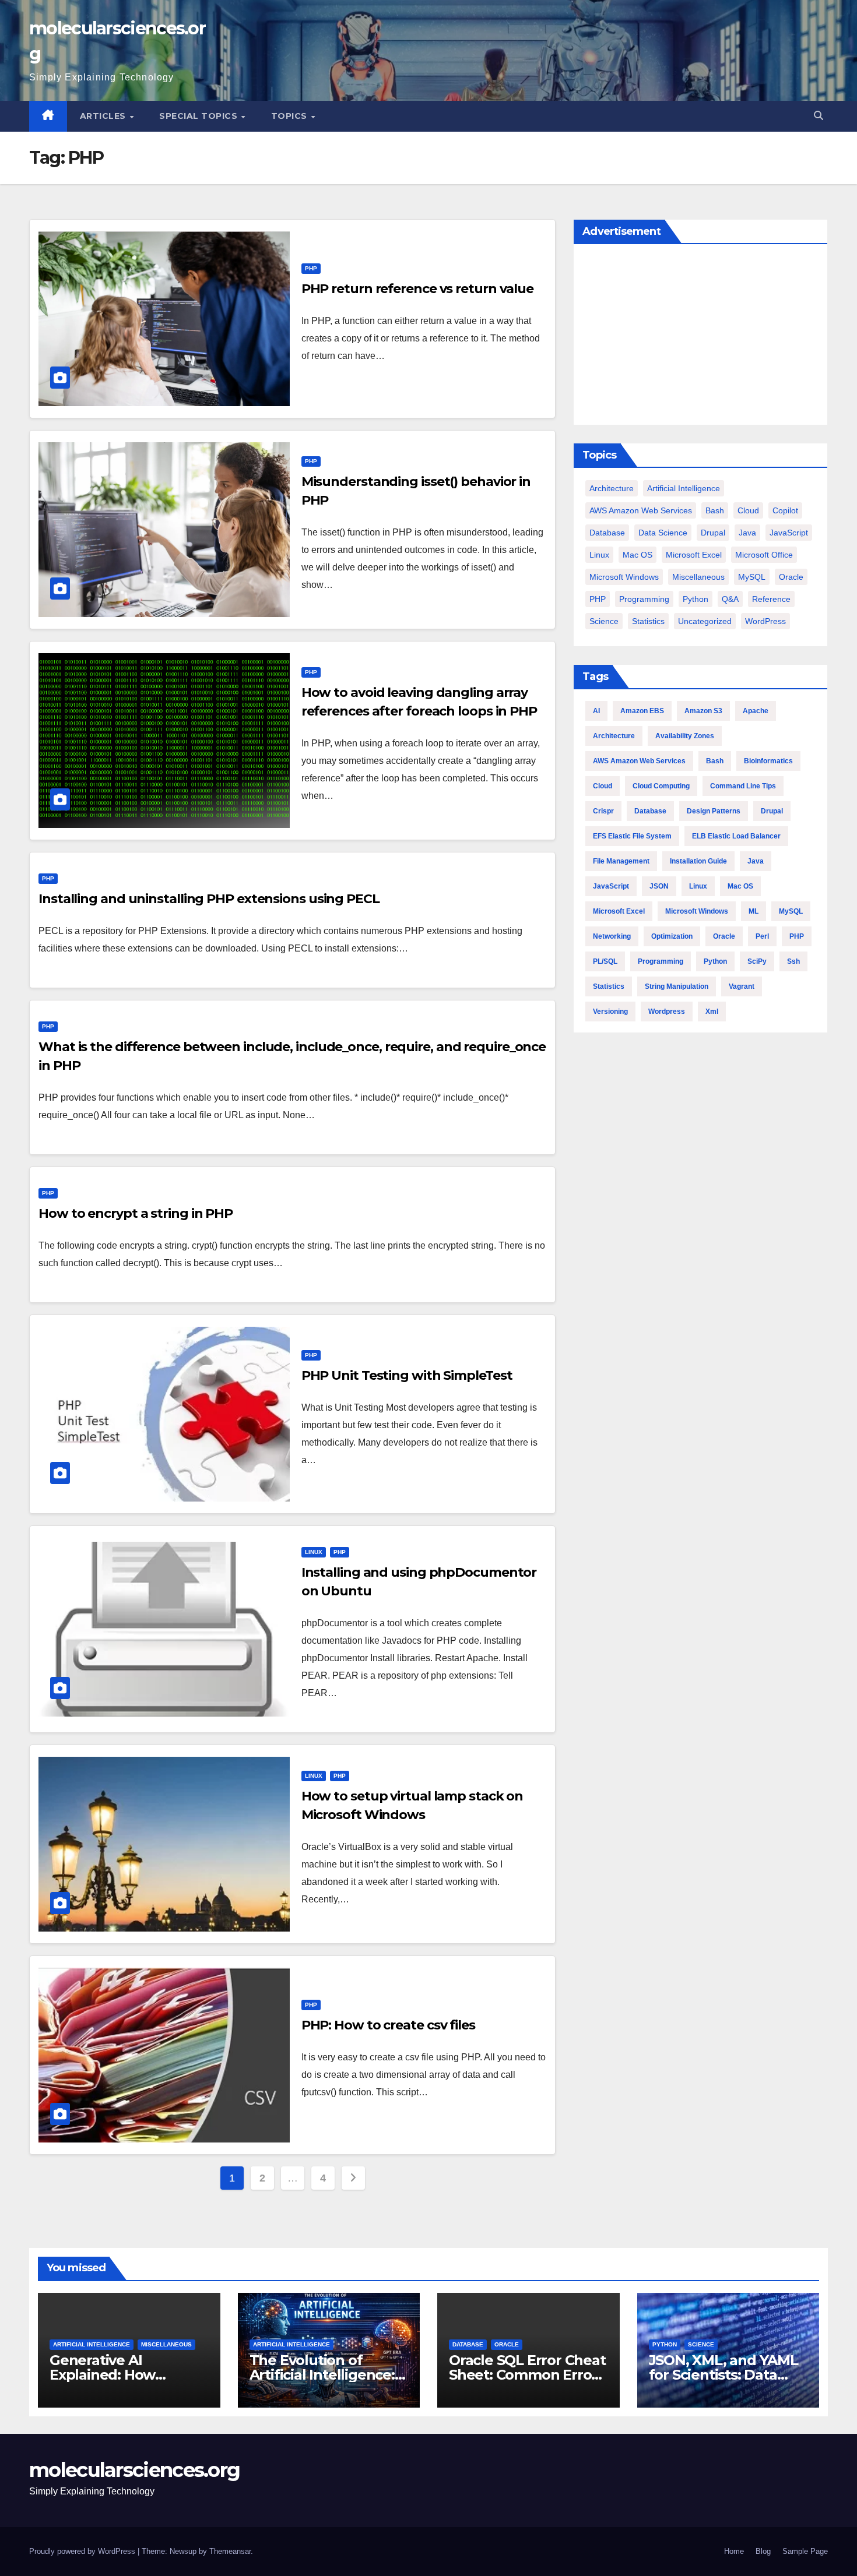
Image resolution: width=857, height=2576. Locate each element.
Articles (104, 116)
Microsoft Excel (694, 555)
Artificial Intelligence (684, 488)
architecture (614, 736)
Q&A (730, 599)
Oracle (791, 577)
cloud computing (661, 786)
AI (596, 711)
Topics (291, 116)
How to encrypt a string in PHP (136, 1213)
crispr (603, 811)
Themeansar (230, 2551)
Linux (314, 1552)
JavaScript (789, 533)
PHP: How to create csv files (388, 2025)
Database (607, 533)
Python (696, 599)
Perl (762, 936)
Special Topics (200, 116)
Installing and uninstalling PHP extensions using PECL (209, 899)
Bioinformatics (768, 761)
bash (715, 510)
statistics (609, 986)
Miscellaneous (698, 577)
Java (747, 533)
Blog (763, 2551)
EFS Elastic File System (632, 836)
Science (604, 621)
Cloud (603, 786)
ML (754, 911)
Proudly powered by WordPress (83, 2551)
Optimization (672, 936)
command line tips (743, 786)
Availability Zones (685, 736)
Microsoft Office (764, 555)
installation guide (698, 861)
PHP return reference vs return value (417, 289)
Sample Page (805, 2551)
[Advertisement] (700, 337)
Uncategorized (705, 621)
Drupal (713, 533)
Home (734, 2551)
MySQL (752, 577)
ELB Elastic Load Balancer (736, 836)
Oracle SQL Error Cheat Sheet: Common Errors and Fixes (527, 2375)
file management (621, 861)
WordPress (765, 621)
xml (712, 1012)
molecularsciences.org (134, 2470)
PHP (311, 268)
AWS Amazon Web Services (641, 510)
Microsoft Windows (624, 577)
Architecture (612, 488)
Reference (771, 599)
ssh (793, 961)
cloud (748, 510)
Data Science (663, 533)
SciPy (757, 961)
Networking (612, 936)
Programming (644, 599)
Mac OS (638, 555)
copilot (785, 510)
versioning (610, 1012)
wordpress (667, 1012)
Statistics (648, 621)
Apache (756, 711)
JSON (659, 886)
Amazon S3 (703, 711)
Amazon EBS (642, 711)
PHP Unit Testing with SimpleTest (407, 1375)
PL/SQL (605, 961)
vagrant (742, 986)
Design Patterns (714, 811)
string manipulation (677, 986)
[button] (819, 116)
